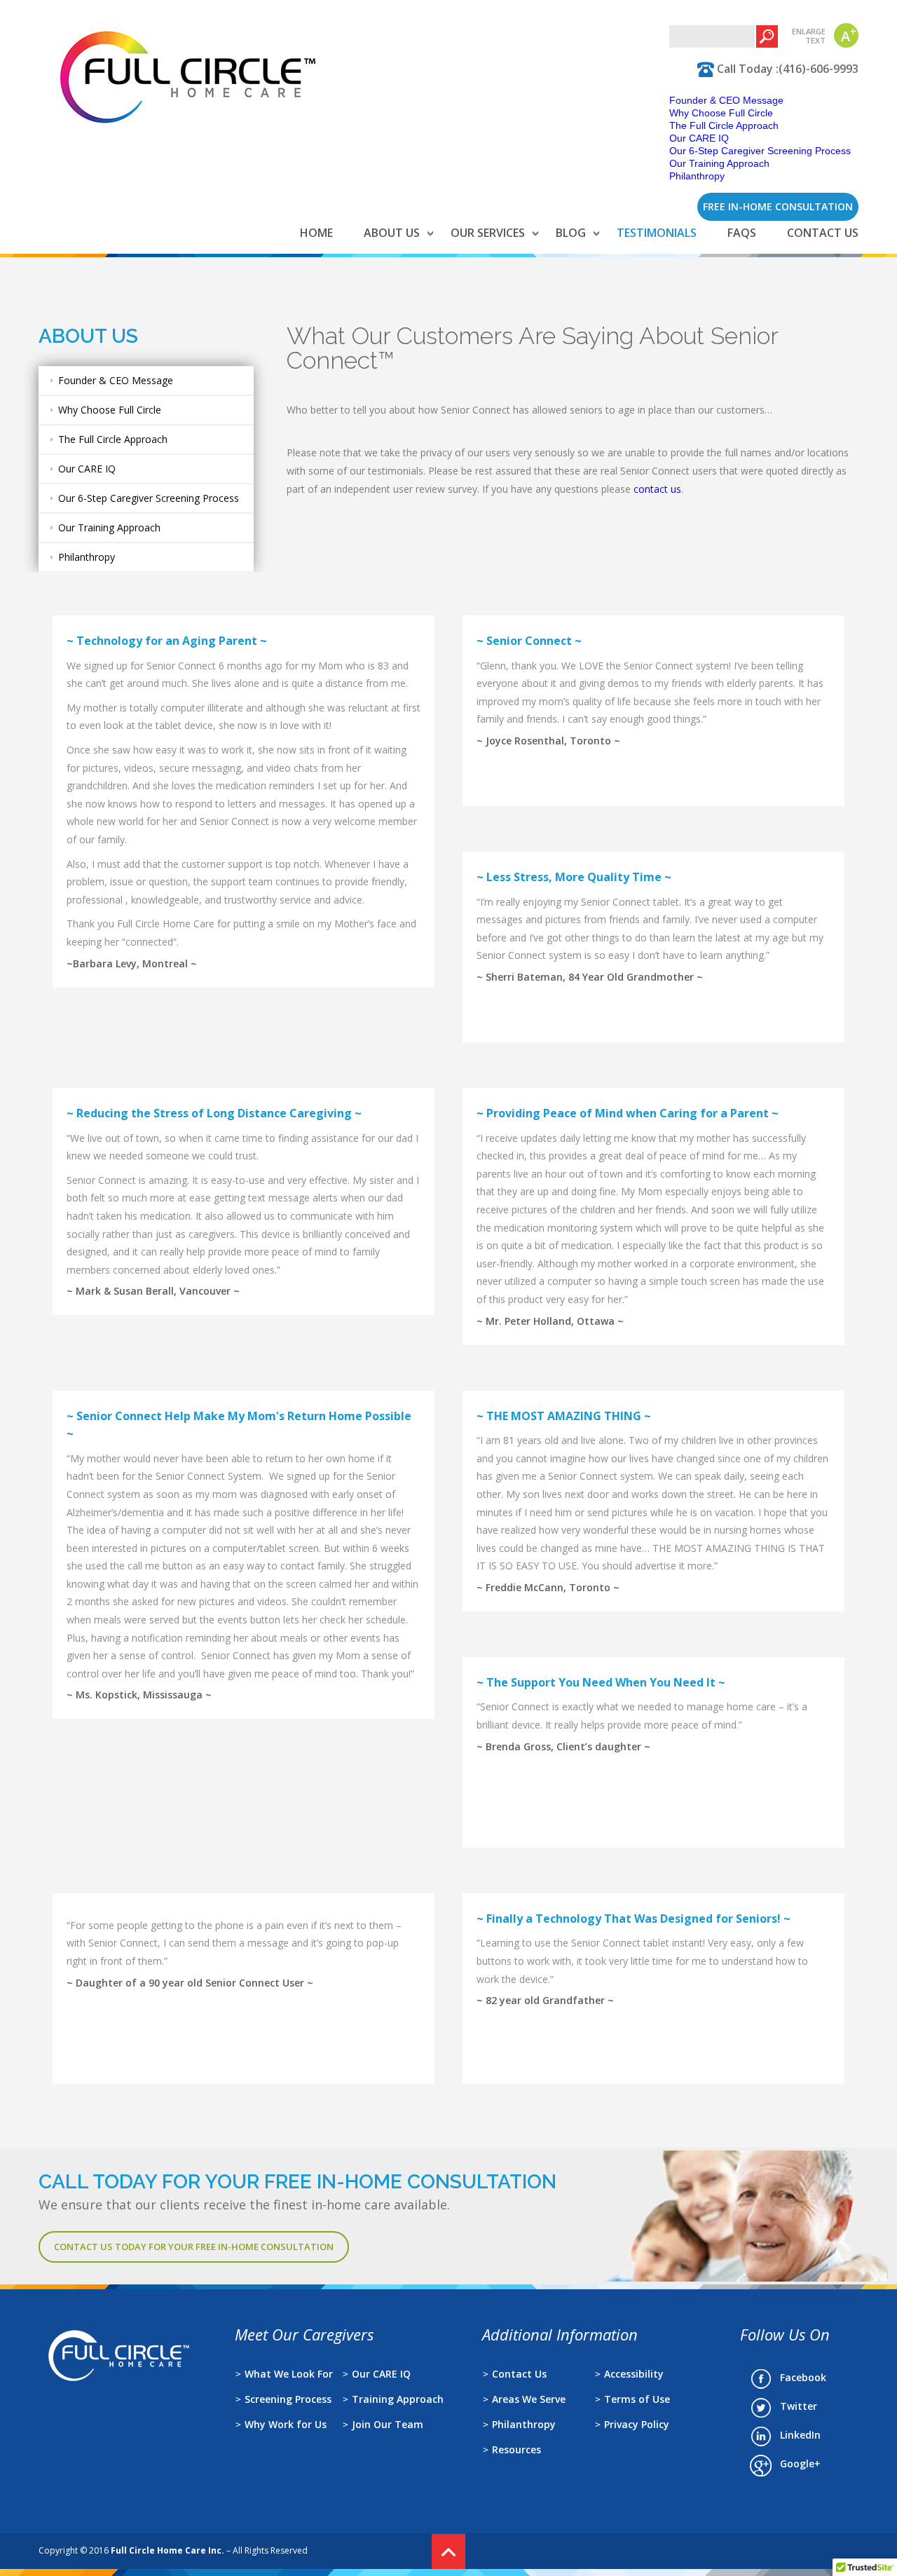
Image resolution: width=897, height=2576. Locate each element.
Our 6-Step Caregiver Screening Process (760, 151)
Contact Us (823, 233)
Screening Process (288, 2399)
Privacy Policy (637, 2424)
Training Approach (398, 2399)
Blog (571, 233)
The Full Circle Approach (724, 125)
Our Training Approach (719, 163)
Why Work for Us (286, 2424)
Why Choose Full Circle (721, 113)
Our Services (488, 233)
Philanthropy (697, 176)
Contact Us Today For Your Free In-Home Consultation (194, 2247)
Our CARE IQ (699, 138)
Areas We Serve (529, 2399)
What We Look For (289, 2374)
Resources (516, 2449)
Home (316, 233)
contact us (657, 489)
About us (392, 233)
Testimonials (657, 233)
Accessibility (634, 2374)
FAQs (742, 233)
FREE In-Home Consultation (778, 206)
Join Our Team (388, 2424)
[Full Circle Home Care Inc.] (188, 128)
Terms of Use (637, 2399)
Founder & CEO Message (726, 100)
